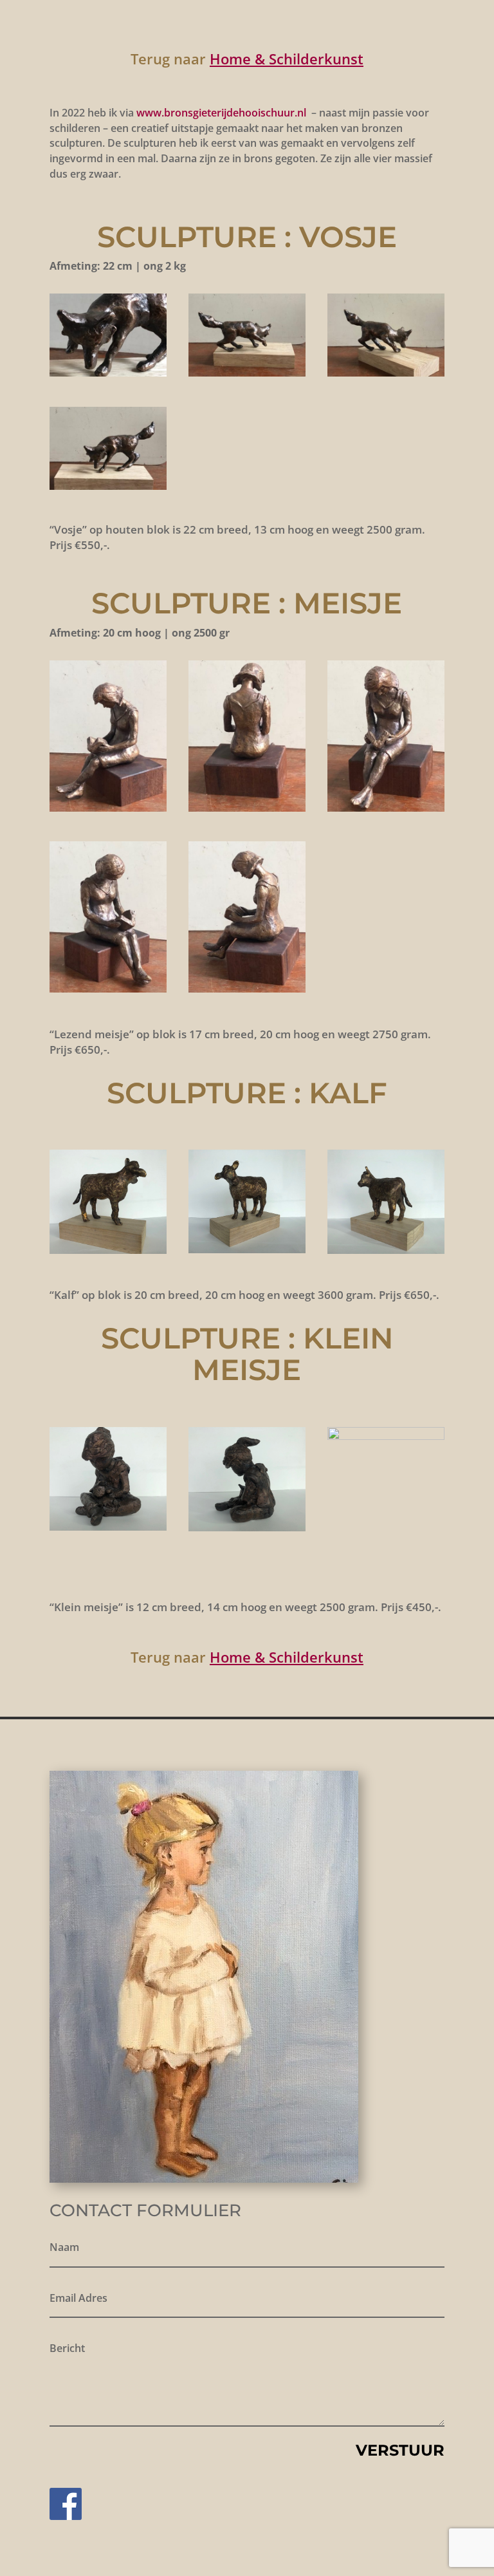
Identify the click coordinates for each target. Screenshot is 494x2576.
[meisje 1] (247, 1528)
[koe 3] (386, 1250)
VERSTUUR (400, 2450)
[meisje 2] (386, 1436)
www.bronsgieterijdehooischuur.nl (221, 113)
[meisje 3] (108, 1527)
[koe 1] (108, 1250)
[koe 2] (247, 1250)
